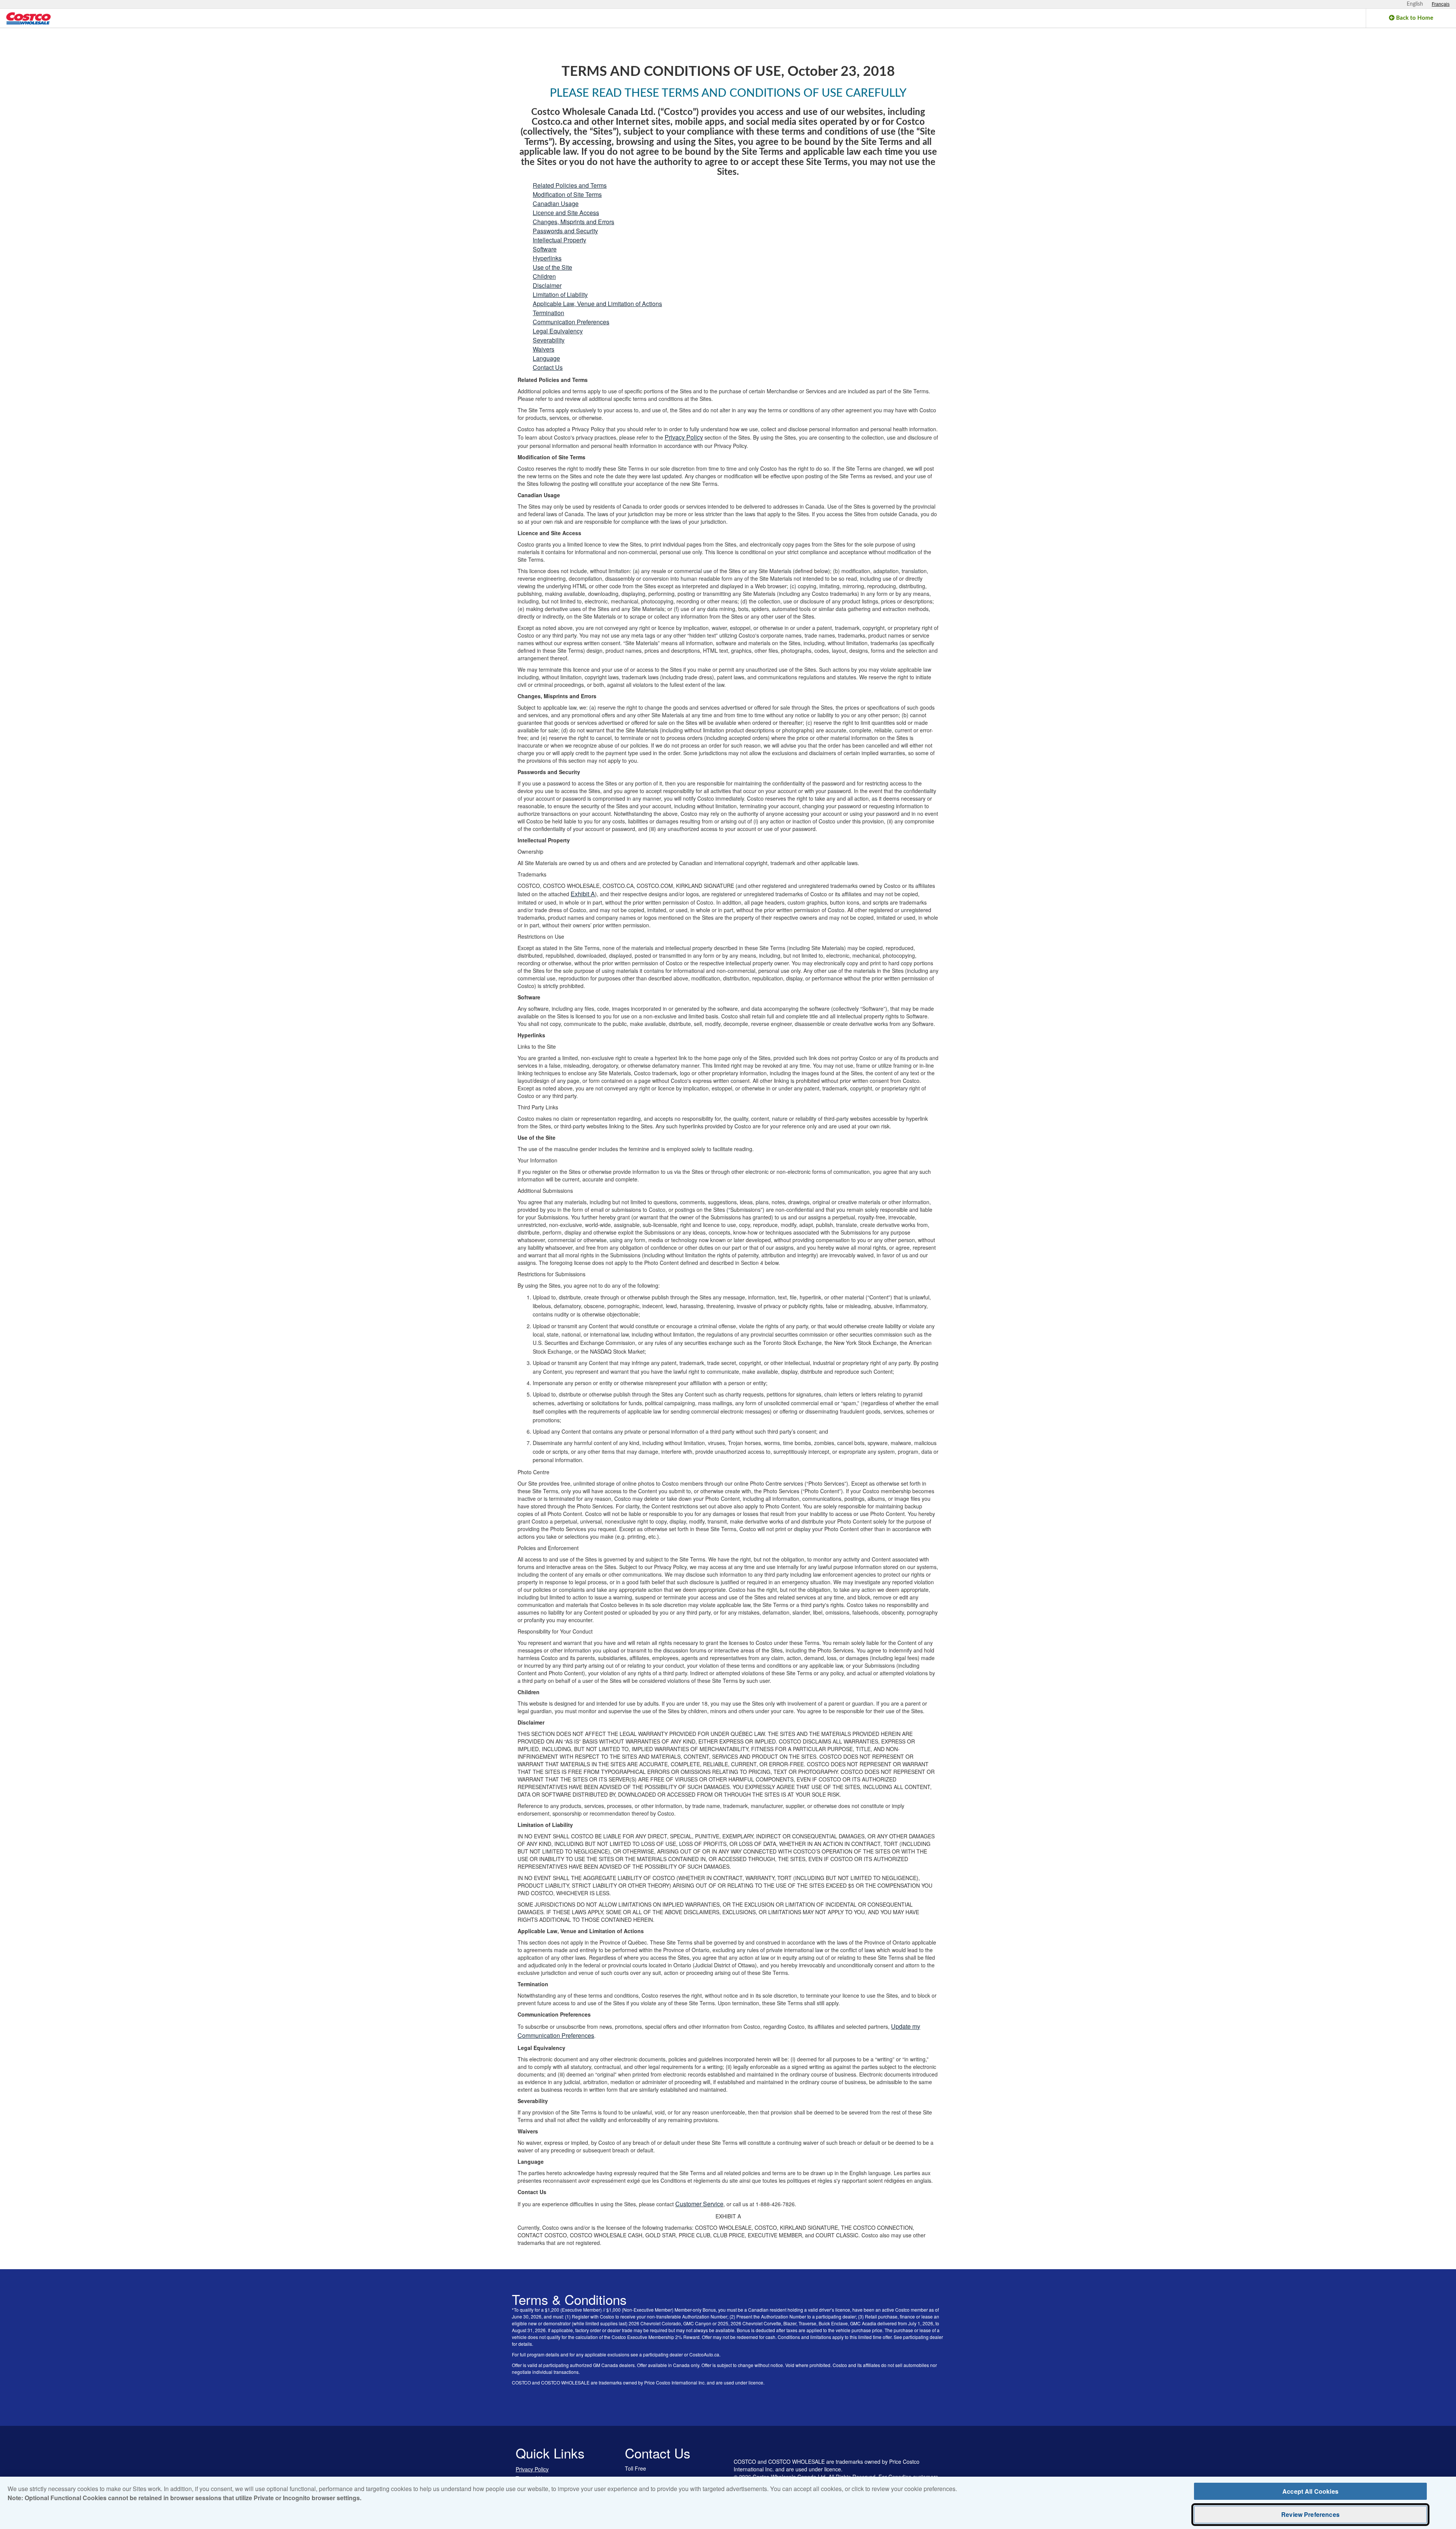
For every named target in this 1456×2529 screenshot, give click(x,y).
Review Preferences (1310, 2514)
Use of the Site (552, 267)
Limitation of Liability (560, 295)
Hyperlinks (547, 258)
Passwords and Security (565, 231)
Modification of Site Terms (567, 194)
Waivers (544, 349)
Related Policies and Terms (570, 185)
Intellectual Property (559, 240)
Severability (549, 340)
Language (546, 358)
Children (544, 276)
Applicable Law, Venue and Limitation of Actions (597, 304)
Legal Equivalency (558, 331)
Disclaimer (547, 285)
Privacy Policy (684, 437)
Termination (548, 313)
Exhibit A (583, 894)
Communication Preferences (571, 322)
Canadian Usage (556, 203)
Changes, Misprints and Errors (573, 222)
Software (545, 249)
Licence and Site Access (566, 213)
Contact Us (548, 367)
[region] (728, 2503)
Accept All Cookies (1310, 2491)
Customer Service (699, 2204)
